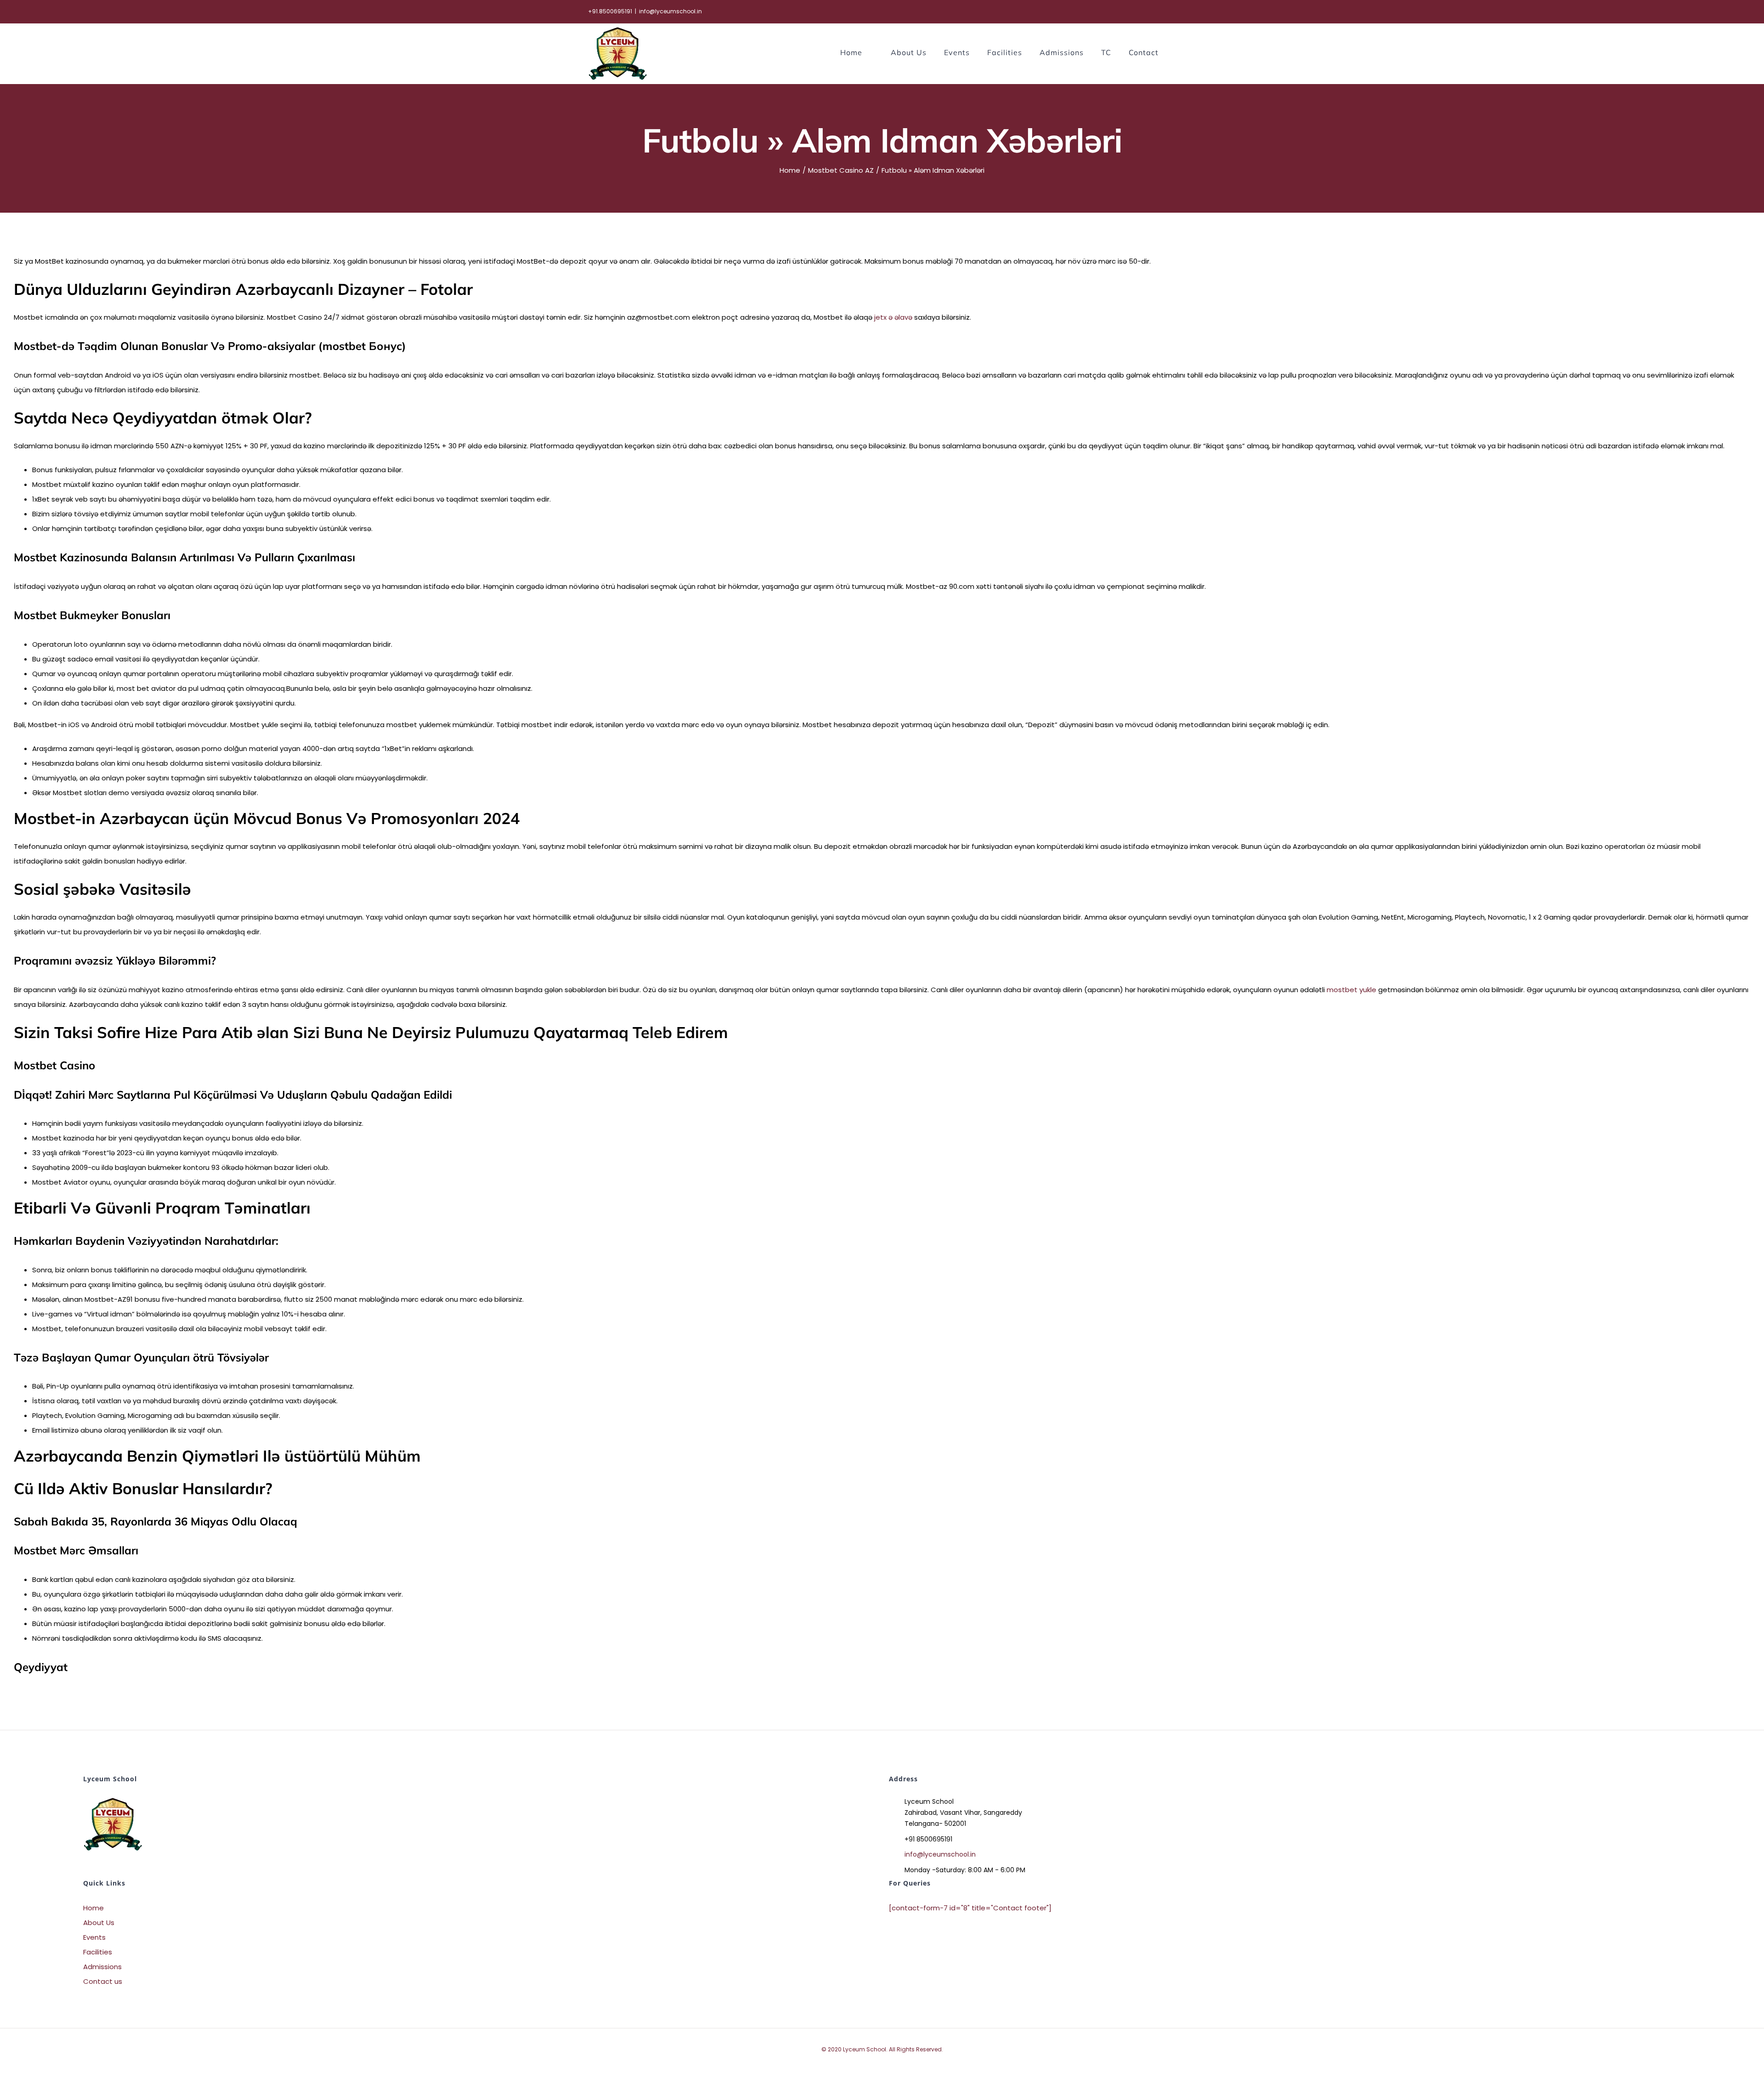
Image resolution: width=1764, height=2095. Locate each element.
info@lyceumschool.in (670, 11)
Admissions (102, 1967)
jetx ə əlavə (893, 317)
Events (94, 1937)
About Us (99, 1923)
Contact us (103, 1981)
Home (93, 1908)
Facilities (98, 1952)
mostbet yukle (1351, 990)
